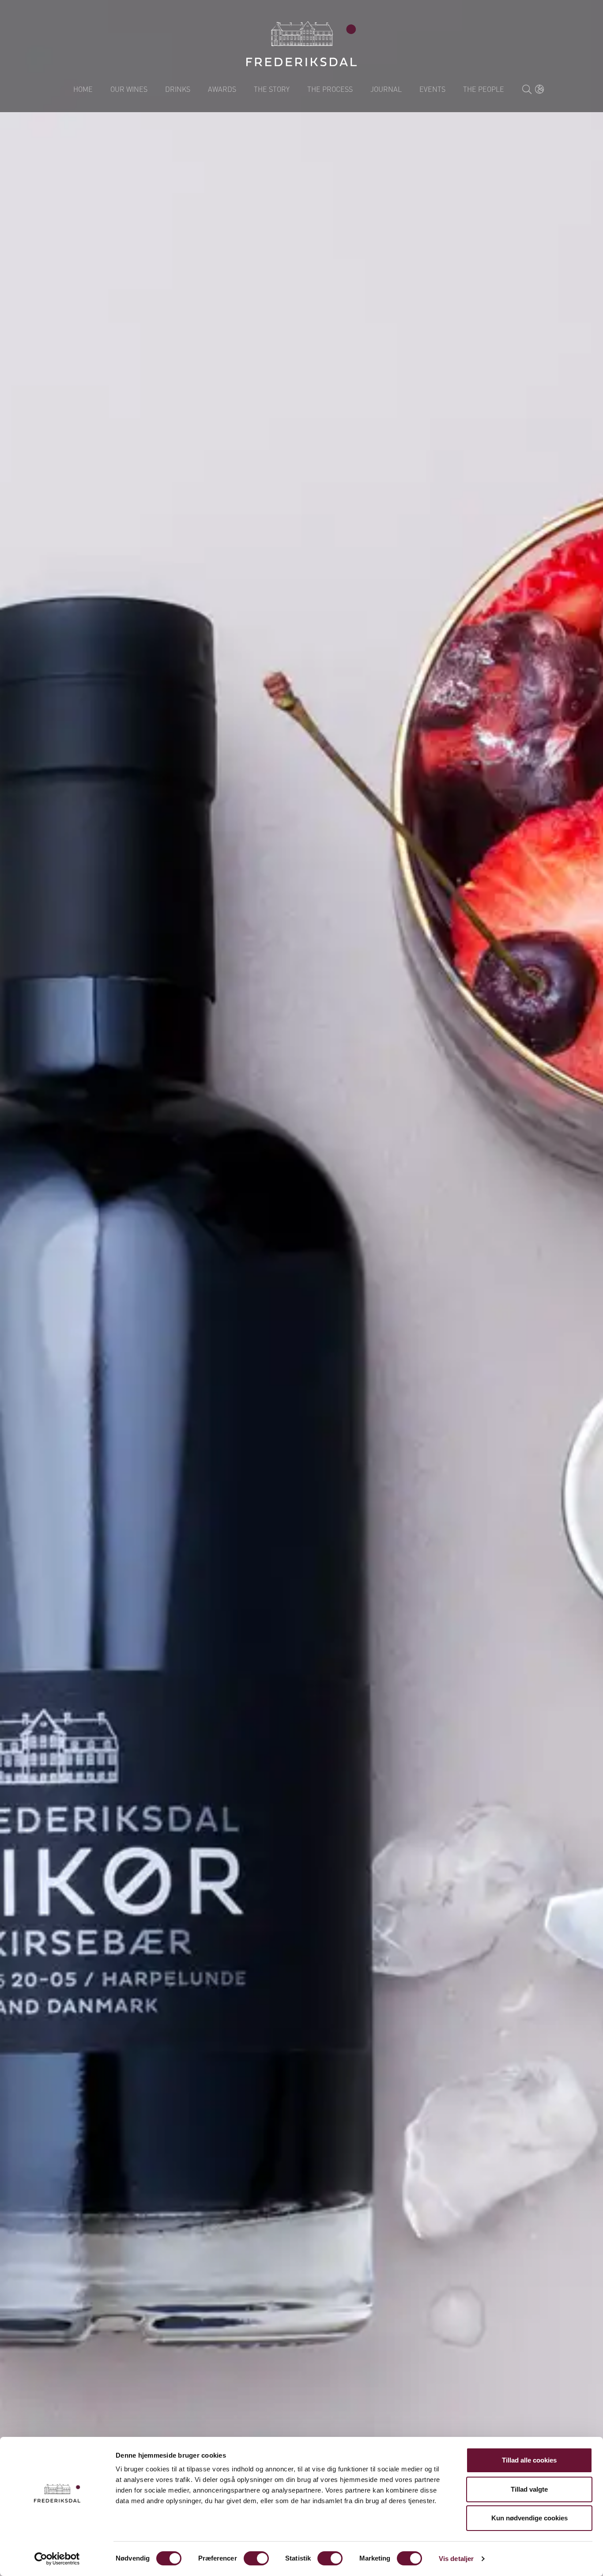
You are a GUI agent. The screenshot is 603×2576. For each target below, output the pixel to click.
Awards (222, 89)
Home (83, 89)
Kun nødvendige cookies (530, 2518)
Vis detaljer (456, 2559)
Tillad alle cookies (529, 2460)
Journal (386, 89)
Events (432, 89)
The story (272, 89)
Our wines (129, 89)
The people (484, 89)
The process (330, 89)
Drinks (178, 89)
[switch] (256, 2558)
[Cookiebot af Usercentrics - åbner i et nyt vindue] (57, 2559)
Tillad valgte (529, 2489)
